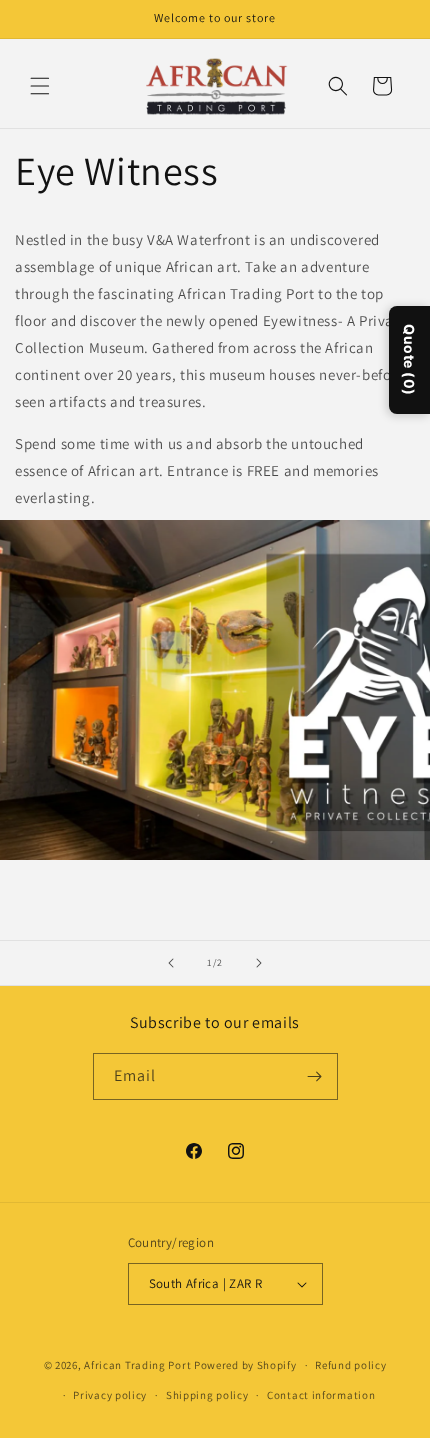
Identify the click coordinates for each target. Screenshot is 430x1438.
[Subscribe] (315, 1076)
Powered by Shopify (245, 1365)
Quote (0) (409, 359)
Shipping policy (207, 1395)
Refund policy (350, 1365)
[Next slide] (259, 963)
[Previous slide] (171, 963)
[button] (40, 86)
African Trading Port (137, 1365)
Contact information (321, 1395)
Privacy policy (110, 1395)
